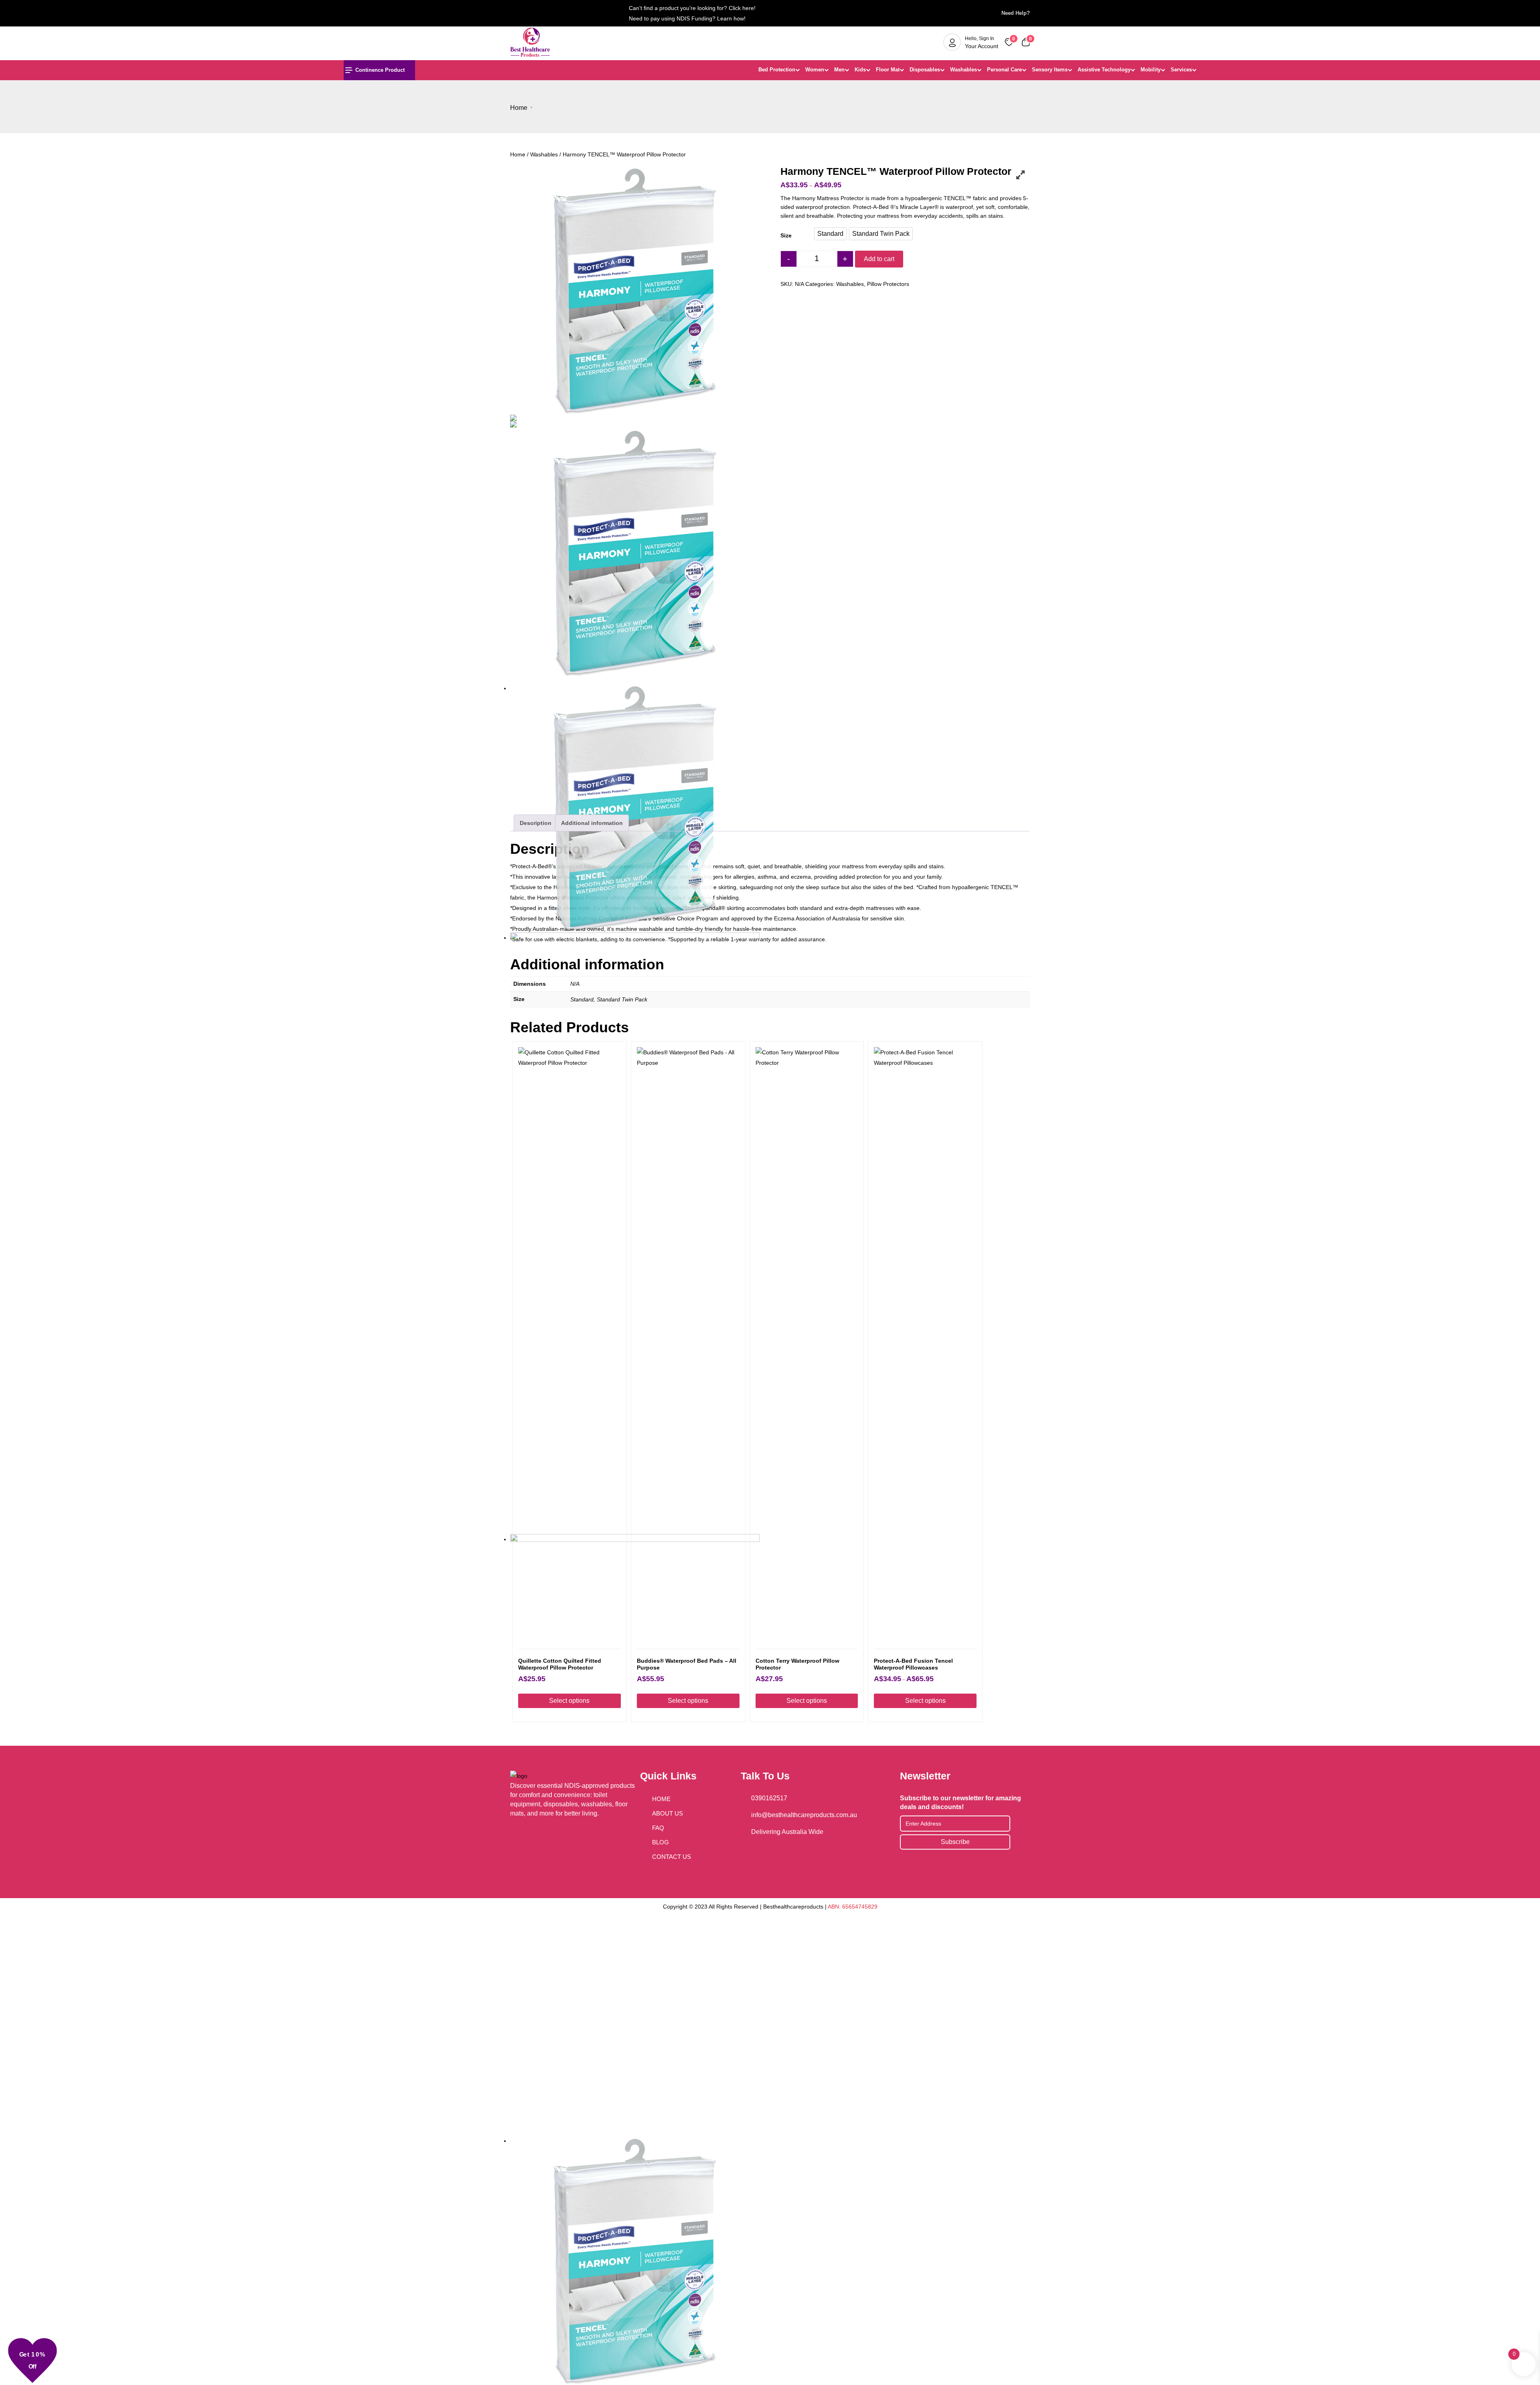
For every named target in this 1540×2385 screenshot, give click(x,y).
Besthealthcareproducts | (795, 1907)
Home (519, 108)
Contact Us (672, 1857)
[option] (830, 234)
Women (815, 70)
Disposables (925, 70)
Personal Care (1004, 70)
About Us (668, 1813)
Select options (569, 1701)
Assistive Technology (1104, 70)
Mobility (1151, 70)
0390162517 (769, 1798)
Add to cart (879, 259)
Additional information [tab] (592, 823)
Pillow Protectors (888, 284)
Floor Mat (888, 70)
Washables (964, 70)
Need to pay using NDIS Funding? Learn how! (687, 18)
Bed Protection (777, 70)
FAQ (658, 1828)
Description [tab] (536, 823)
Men (839, 70)
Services (1181, 70)
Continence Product (380, 70)
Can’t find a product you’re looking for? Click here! (692, 8)
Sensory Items (1050, 70)
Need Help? (1013, 13)
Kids (860, 70)
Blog (661, 1842)
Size (786, 235)
